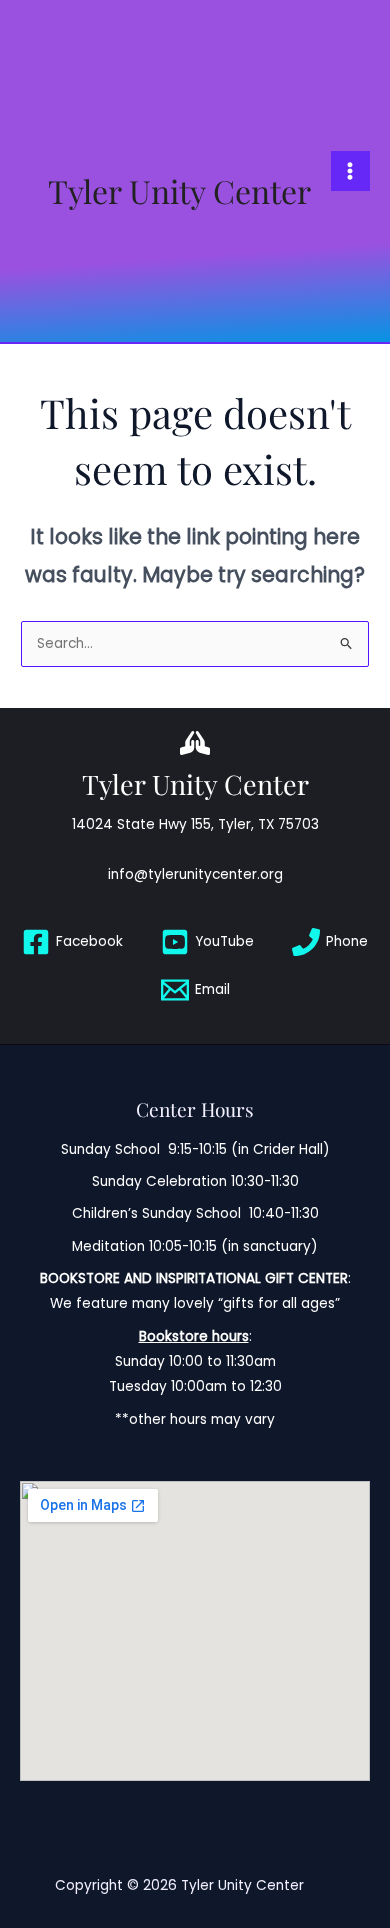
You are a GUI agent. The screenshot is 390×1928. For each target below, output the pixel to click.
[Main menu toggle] (350, 170)
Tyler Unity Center (179, 190)
